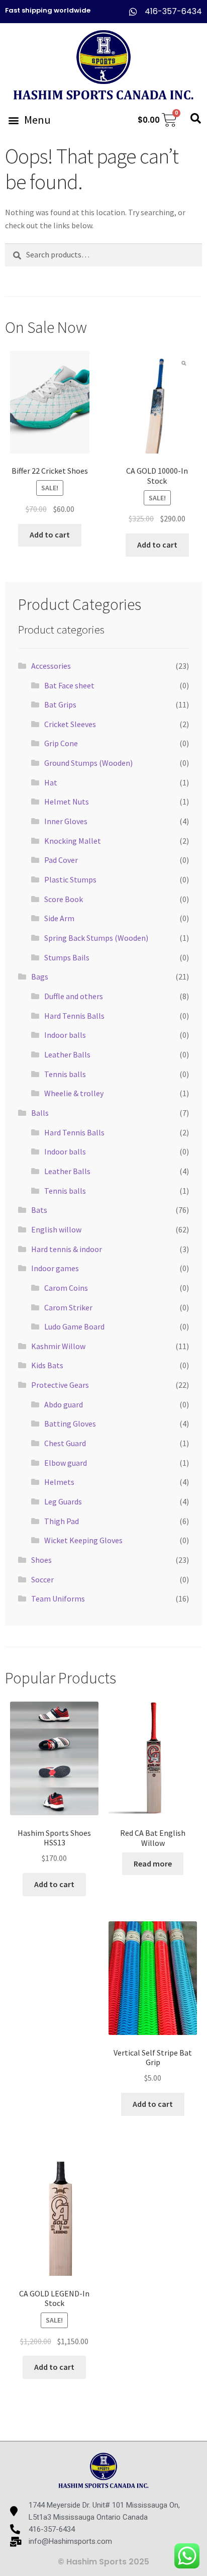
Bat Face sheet (69, 685)
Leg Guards (63, 1501)
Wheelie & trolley (74, 1093)
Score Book (64, 899)
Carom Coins (66, 1288)
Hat (51, 782)
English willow (56, 1229)
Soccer (42, 1579)
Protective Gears (60, 1385)
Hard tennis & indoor (67, 1249)
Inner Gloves (66, 821)
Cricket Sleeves (70, 724)
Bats (39, 1210)
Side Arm (59, 918)
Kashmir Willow (58, 1346)
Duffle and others (74, 996)
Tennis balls (65, 1074)
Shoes (41, 1560)
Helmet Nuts (67, 802)
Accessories (51, 666)
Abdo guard (64, 1404)
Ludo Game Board (74, 1326)
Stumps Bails (67, 957)
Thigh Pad (62, 1521)
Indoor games (55, 1268)
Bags (40, 976)
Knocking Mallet (73, 841)
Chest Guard (65, 1443)
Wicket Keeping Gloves (83, 1540)
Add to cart (50, 535)
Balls (40, 1113)
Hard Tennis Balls (74, 1016)
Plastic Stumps (70, 879)
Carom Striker (68, 1307)
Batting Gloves (70, 1424)
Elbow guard (66, 1463)
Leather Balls (67, 1054)
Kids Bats (47, 1365)
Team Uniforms (58, 1598)
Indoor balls (65, 1035)
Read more (153, 1863)
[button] (29, 120)
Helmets (59, 1482)
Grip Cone (61, 743)
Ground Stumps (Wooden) (88, 763)
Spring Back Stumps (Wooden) (96, 938)
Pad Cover (61, 860)
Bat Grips (60, 704)
